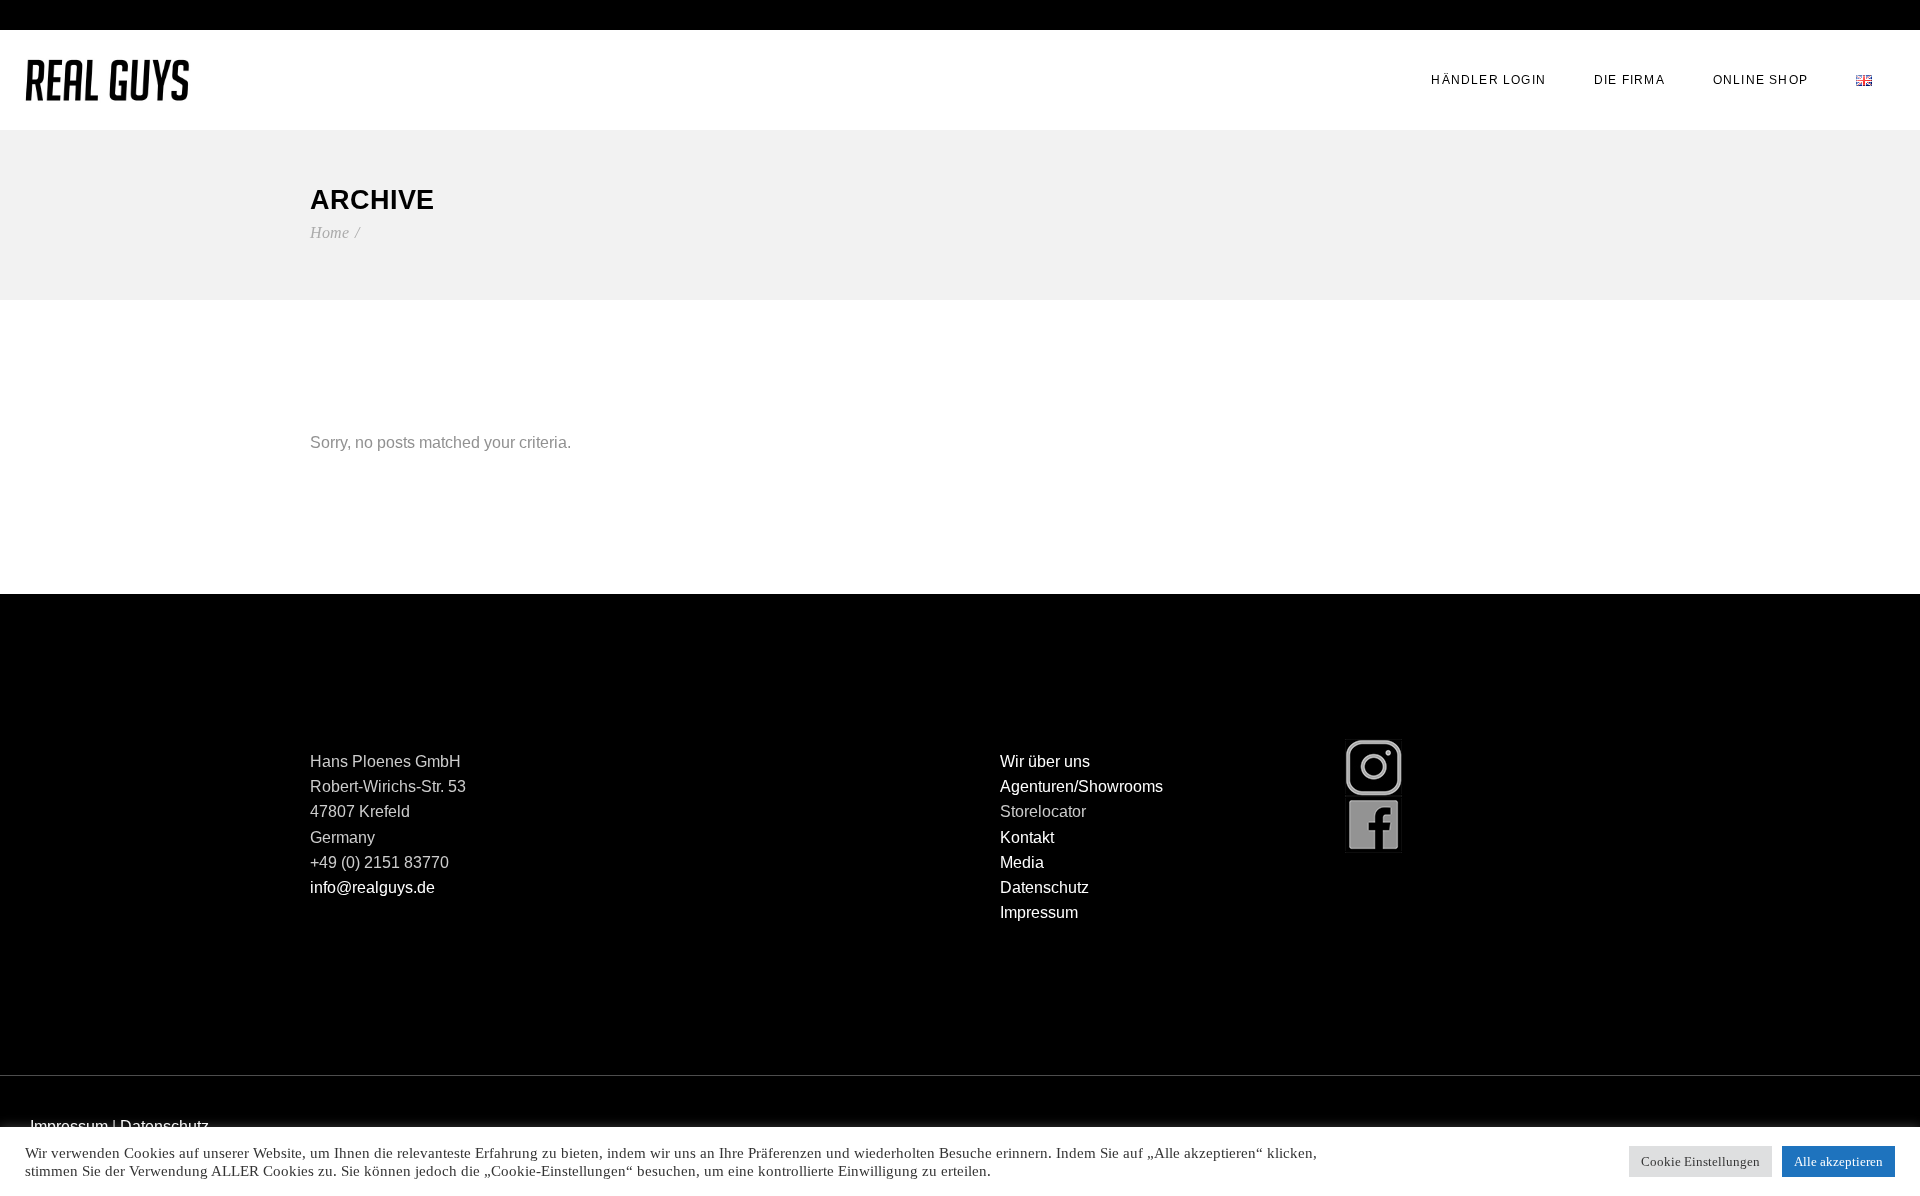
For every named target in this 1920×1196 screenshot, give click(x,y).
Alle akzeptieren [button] (1838, 1161)
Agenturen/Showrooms (1081, 786)
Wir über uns (1045, 761)
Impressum (1039, 912)
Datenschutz (1044, 887)
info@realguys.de (372, 887)
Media (1022, 862)
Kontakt (1027, 837)
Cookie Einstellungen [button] (1700, 1161)
